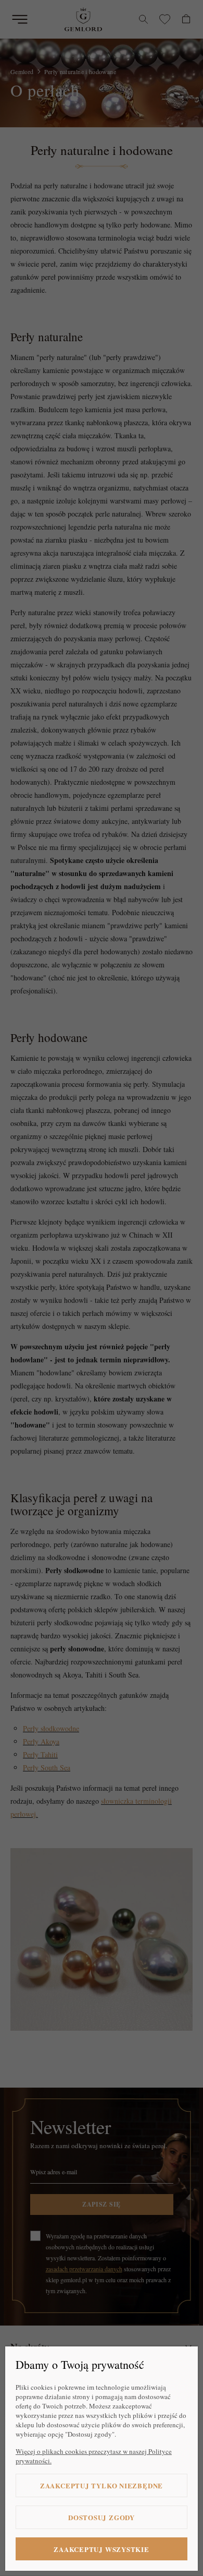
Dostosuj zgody (102, 2517)
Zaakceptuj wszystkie (102, 2549)
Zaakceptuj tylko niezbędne (102, 2485)
